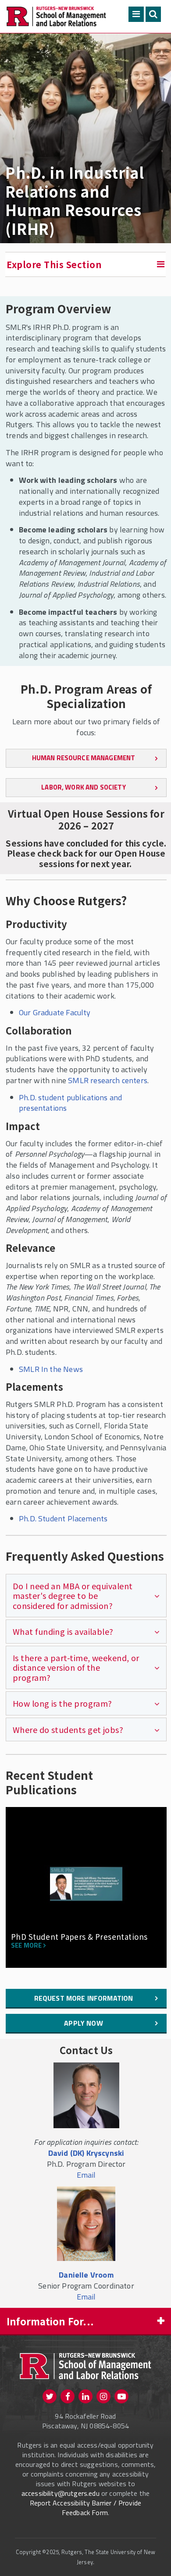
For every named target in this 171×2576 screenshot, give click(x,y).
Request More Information (84, 1998)
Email (86, 2175)
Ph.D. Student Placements (63, 1518)
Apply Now (83, 2023)
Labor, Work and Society (83, 787)
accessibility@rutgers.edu (61, 2493)
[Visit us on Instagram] (103, 2396)
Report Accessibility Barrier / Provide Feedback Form (85, 2508)
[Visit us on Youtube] (121, 2396)
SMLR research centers (108, 1080)
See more (26, 1946)
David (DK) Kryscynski (86, 2153)
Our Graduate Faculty (55, 1012)
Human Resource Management (84, 758)
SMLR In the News (51, 1369)
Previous (19, 1905)
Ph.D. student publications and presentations (70, 1103)
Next (154, 1905)
